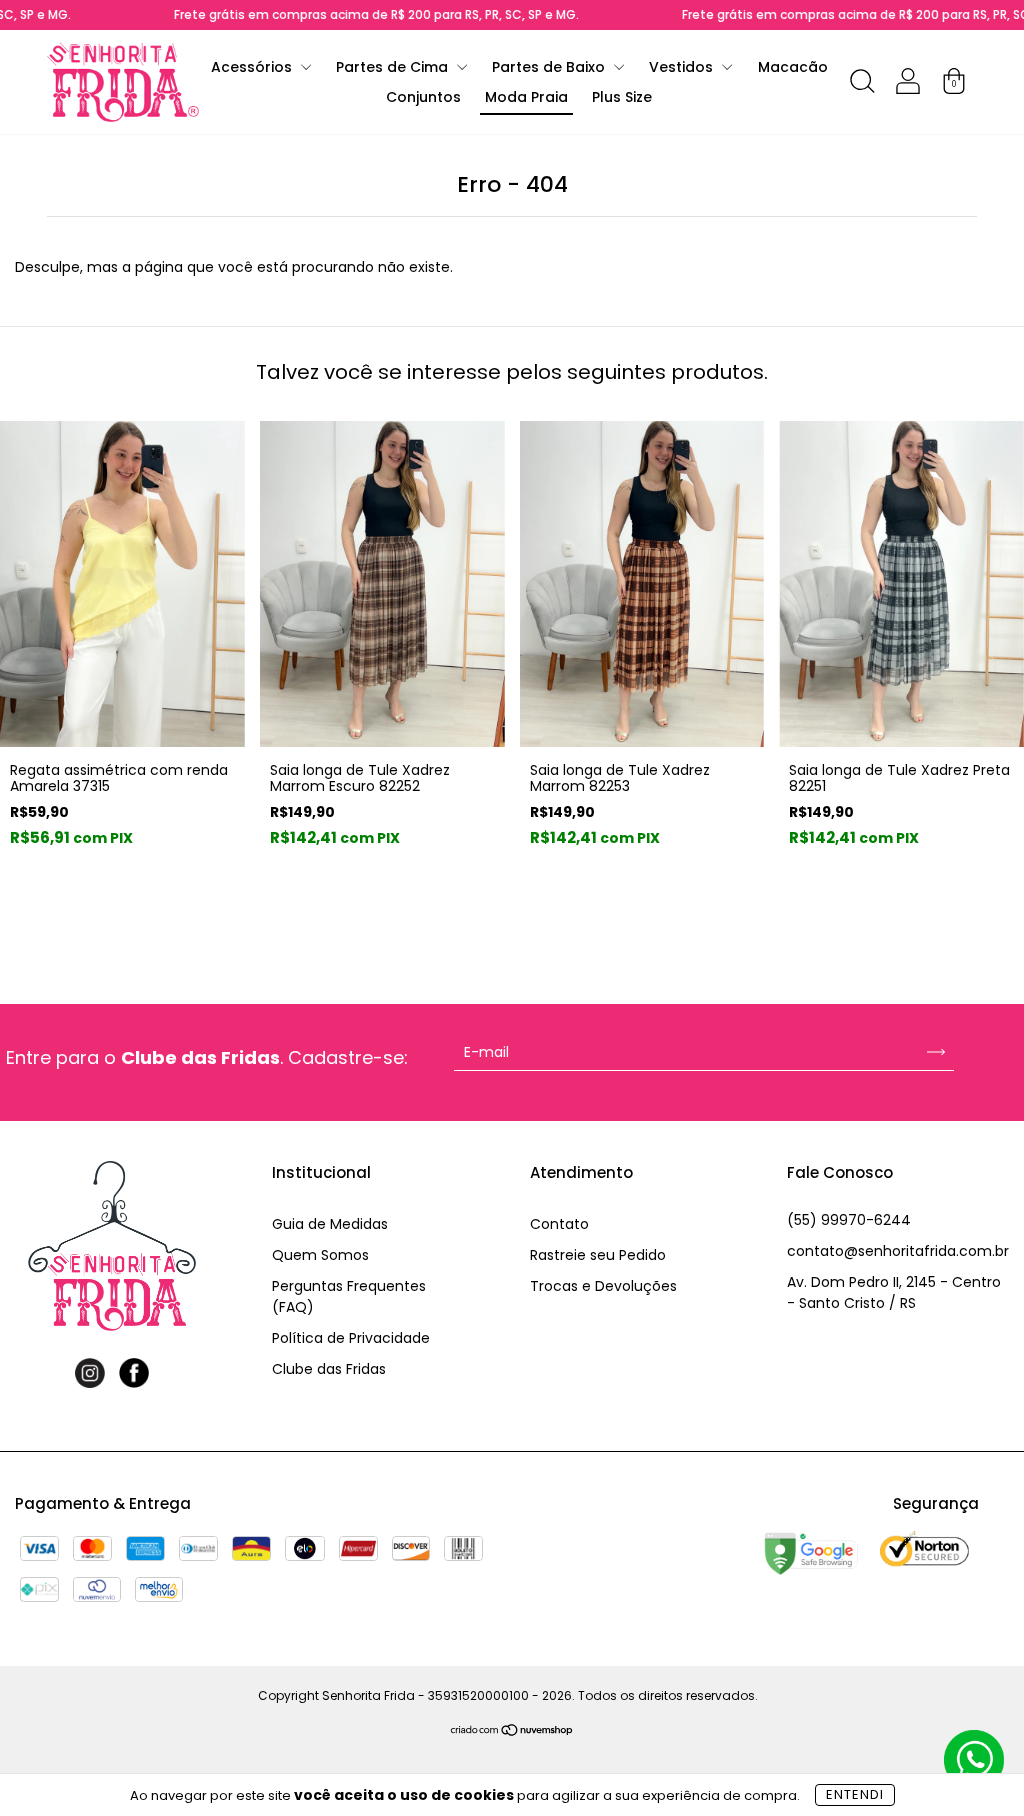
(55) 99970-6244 (849, 1220)
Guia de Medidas (330, 1224)
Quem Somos (320, 1255)
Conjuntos (423, 97)
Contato (559, 1224)
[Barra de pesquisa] (862, 85)
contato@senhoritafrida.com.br (898, 1251)
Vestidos (683, 67)
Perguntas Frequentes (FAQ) (349, 1296)
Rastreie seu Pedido (598, 1255)
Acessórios (253, 67)
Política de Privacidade (351, 1338)
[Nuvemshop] (512, 1732)
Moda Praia (526, 97)
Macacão (793, 67)
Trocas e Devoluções (603, 1286)
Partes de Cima (394, 67)
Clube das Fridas (329, 1369)
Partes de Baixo (550, 67)
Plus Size (622, 97)
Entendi (855, 1794)
